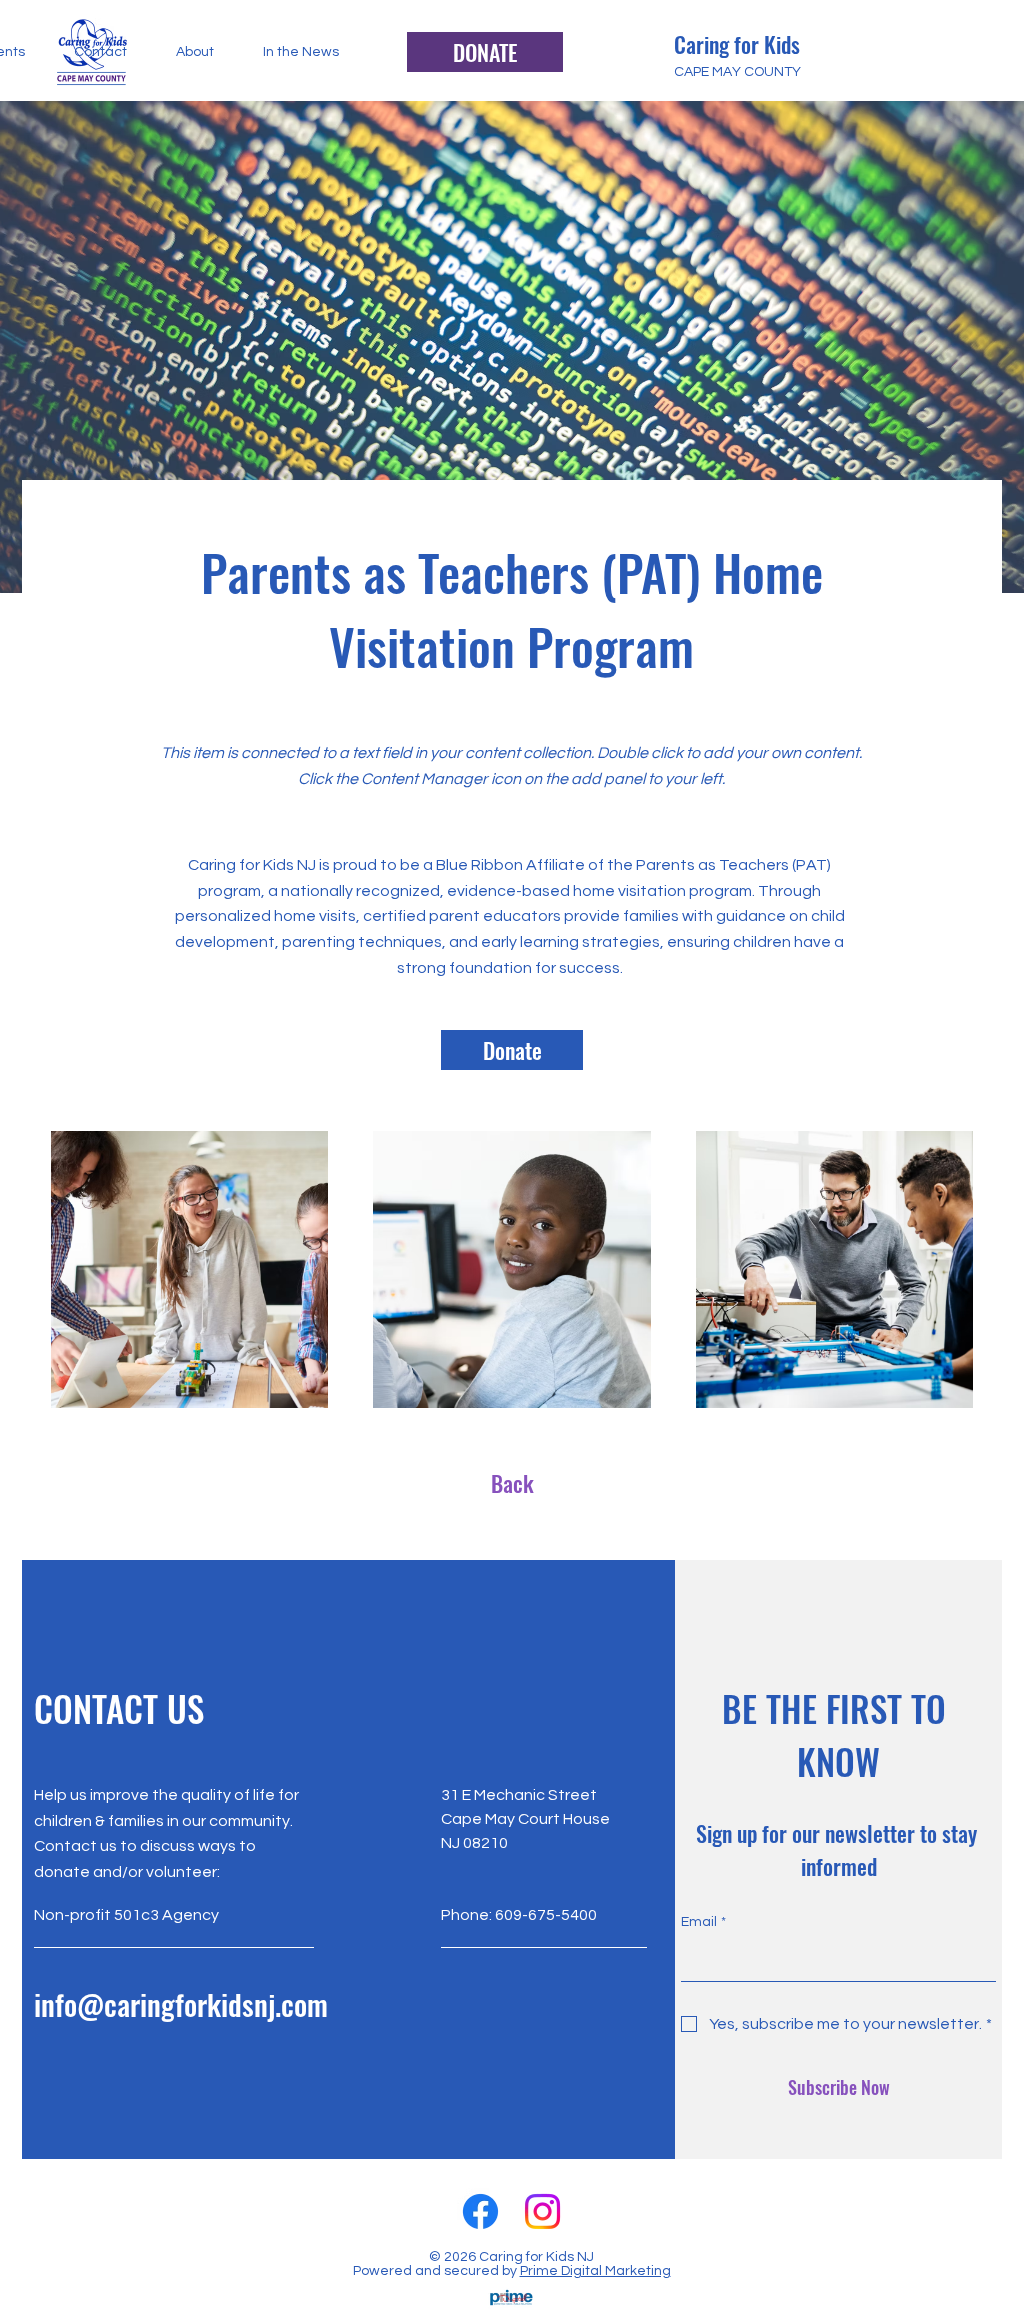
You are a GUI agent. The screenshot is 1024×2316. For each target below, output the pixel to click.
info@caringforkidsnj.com (181, 2003)
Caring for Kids (739, 44)
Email (703, 1922)
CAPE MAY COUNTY (737, 72)
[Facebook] (480, 2211)
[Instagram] (542, 2211)
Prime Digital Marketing (595, 2271)
